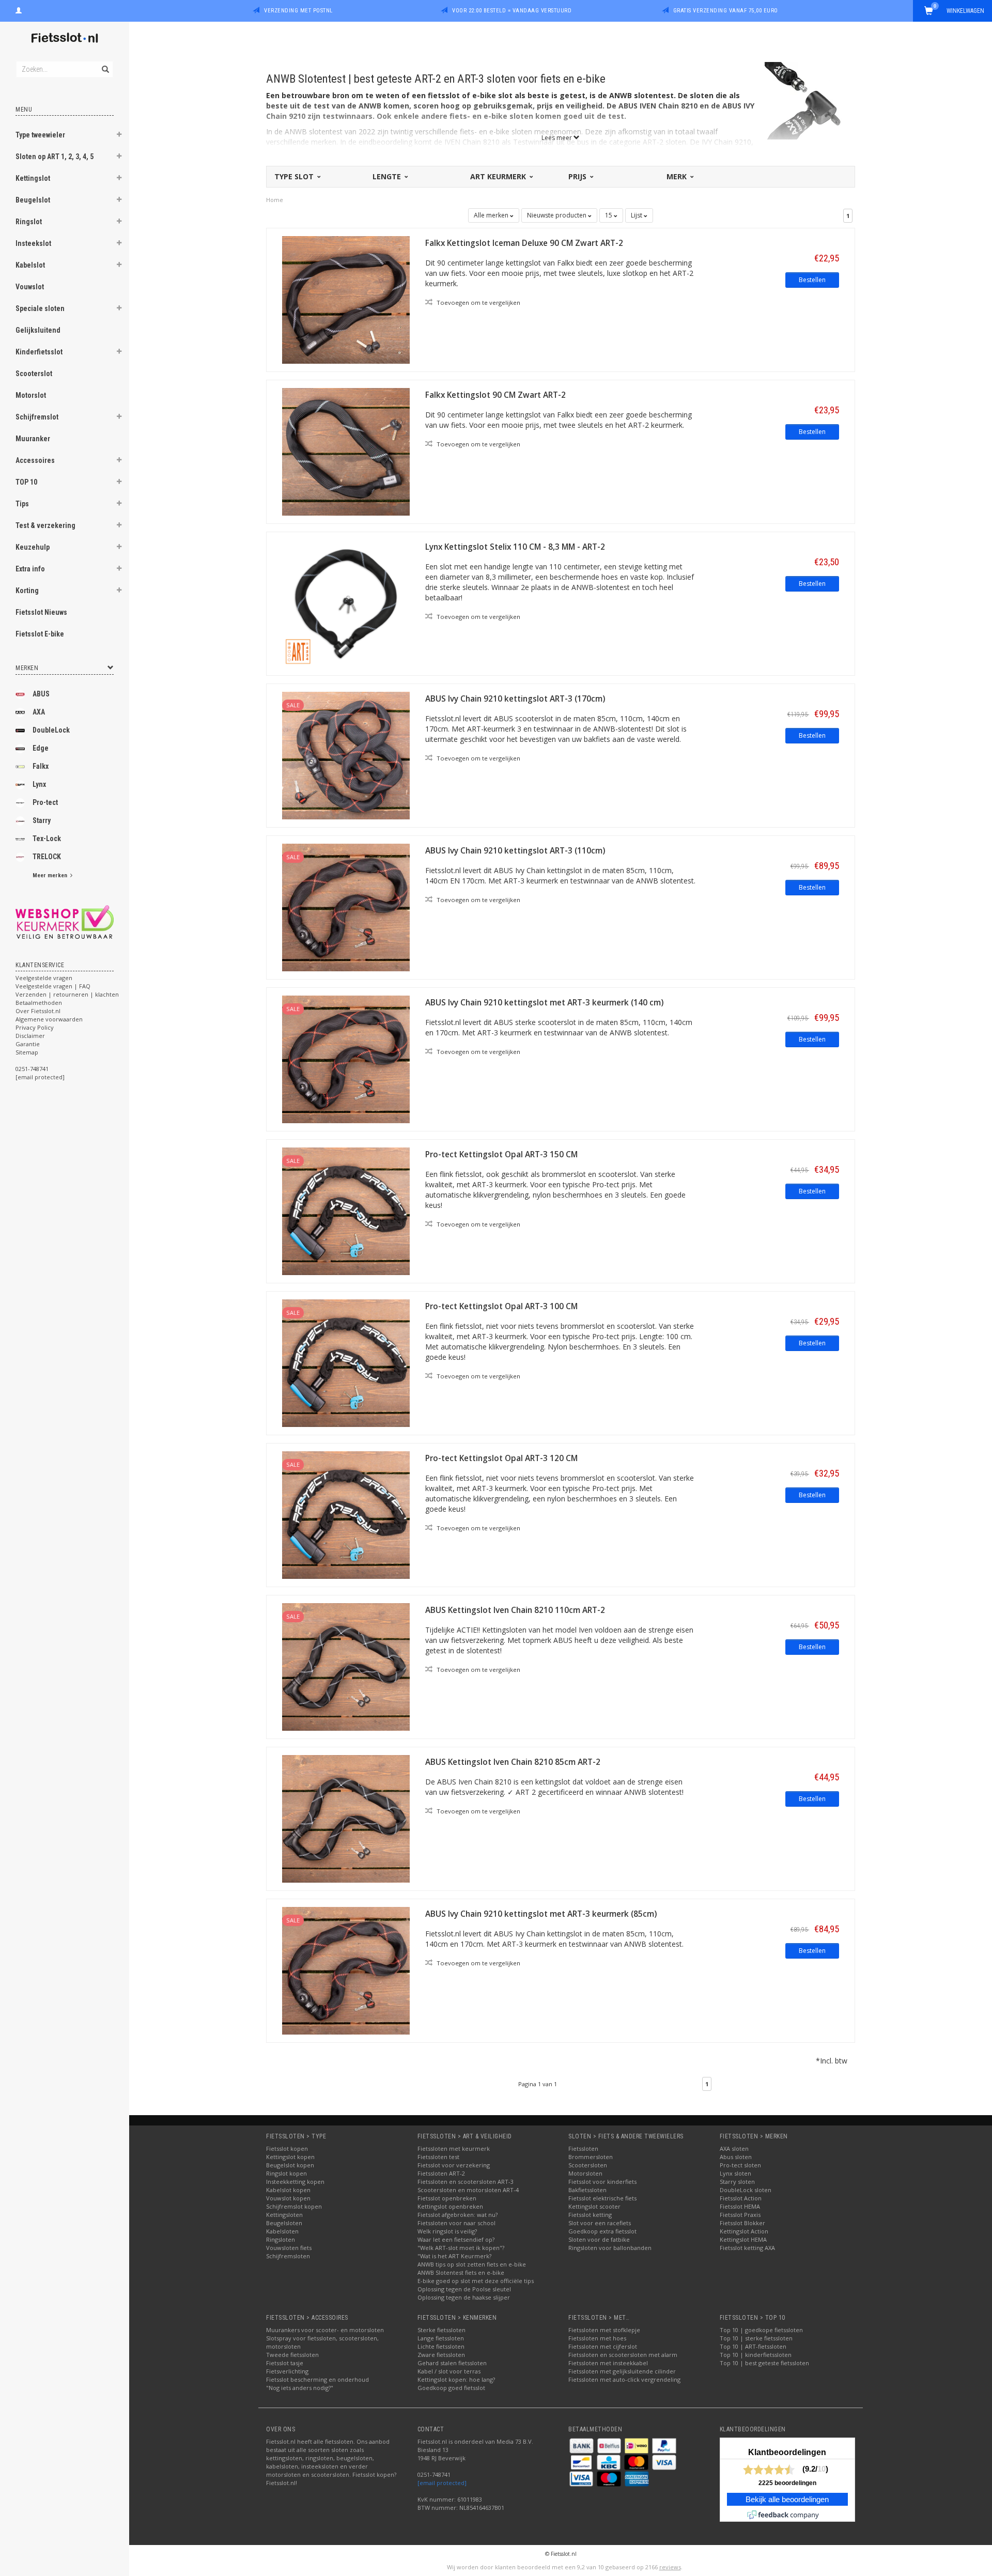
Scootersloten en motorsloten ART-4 (468, 2190)
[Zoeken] (105, 64)
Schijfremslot (37, 417)
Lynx (39, 784)
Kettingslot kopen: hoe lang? (456, 2379)
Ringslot (29, 222)
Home (275, 200)
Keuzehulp (33, 547)
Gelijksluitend (38, 330)
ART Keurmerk (499, 176)
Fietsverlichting (287, 2371)
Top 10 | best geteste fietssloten (764, 2363)
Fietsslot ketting (590, 2215)
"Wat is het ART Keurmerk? (454, 2256)
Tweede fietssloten (292, 2355)
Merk (678, 176)
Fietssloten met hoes (597, 2338)
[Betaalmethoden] (582, 2445)
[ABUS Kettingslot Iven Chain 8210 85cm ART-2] (346, 1818)
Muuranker (33, 439)
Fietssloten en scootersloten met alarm (623, 2355)
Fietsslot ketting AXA (747, 2248)
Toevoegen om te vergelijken (478, 302)
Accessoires (35, 460)
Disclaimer (30, 1036)
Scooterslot (34, 374)
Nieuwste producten (557, 215)
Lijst (637, 215)
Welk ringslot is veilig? (447, 2231)
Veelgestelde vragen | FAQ (53, 986)
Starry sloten (737, 2182)
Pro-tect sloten (740, 2165)
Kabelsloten (282, 2231)
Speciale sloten (40, 308)
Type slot (295, 176)
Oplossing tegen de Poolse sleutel (464, 2289)
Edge (41, 748)
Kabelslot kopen (288, 2190)
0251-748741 (32, 1069)
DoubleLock (51, 730)
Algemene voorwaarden (49, 1019)
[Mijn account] (19, 9)
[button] (119, 136)
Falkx (41, 766)
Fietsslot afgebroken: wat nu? (458, 2215)
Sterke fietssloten (441, 2330)
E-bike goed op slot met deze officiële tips (476, 2281)
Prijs (578, 176)
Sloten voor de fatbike (599, 2239)
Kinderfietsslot (39, 352)
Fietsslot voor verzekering (454, 2165)
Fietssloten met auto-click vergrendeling (624, 2379)
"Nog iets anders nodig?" (300, 2388)
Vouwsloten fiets (289, 2248)
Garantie (28, 1044)
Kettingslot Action (744, 2231)
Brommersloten (591, 2157)
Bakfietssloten (587, 2190)
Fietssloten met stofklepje (604, 2330)
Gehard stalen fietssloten (452, 2363)
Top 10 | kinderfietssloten (756, 2355)
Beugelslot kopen (290, 2165)
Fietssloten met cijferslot (603, 2346)
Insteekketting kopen (295, 2182)
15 (609, 215)
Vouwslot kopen (288, 2198)
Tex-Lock (47, 839)
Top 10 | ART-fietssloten (753, 2346)
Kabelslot (30, 265)
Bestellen (812, 280)
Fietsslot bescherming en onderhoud (317, 2379)
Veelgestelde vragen (44, 978)
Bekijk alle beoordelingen (787, 2500)
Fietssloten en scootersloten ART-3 (466, 2182)
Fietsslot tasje (285, 2363)
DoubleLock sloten (746, 2190)
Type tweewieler (40, 135)
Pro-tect (45, 802)
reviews (670, 2567)
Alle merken (492, 215)
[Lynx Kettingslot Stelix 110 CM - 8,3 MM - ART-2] (346, 603)
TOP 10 (26, 482)
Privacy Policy (35, 1027)
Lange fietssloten (441, 2338)
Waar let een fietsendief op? (456, 2239)
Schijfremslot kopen (294, 2206)
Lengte (388, 176)
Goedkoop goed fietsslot (451, 2388)
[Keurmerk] (65, 922)
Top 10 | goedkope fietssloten (761, 2330)
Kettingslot (33, 178)
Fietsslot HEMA (740, 2206)
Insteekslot (33, 243)
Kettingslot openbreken (450, 2206)
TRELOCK (47, 857)
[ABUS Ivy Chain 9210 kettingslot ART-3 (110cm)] (346, 906)
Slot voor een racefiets (600, 2223)
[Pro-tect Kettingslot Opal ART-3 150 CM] (346, 1210)
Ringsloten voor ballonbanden (610, 2248)
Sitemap (27, 1052)
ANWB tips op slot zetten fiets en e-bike (472, 2264)
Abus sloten (736, 2157)
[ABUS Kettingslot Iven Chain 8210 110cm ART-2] (346, 1666)
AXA (39, 712)
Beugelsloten (284, 2223)
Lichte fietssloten (441, 2346)
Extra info (30, 569)
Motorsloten (585, 2173)
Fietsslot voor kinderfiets (602, 2182)
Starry (42, 820)
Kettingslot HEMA (743, 2239)
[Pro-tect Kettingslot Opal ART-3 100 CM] (346, 1362)
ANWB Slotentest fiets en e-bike (461, 2272)
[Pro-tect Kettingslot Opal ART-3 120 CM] (346, 1514)
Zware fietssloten (441, 2355)
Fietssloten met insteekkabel (608, 2363)
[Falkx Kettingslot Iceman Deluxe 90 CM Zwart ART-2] (346, 299)
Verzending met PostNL (298, 11)
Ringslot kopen (286, 2173)
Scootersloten (588, 2165)
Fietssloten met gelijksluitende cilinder (622, 2371)
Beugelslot (33, 200)
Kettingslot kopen (290, 2157)
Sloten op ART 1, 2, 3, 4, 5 (55, 157)
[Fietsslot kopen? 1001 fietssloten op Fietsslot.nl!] (65, 38)
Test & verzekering (45, 525)
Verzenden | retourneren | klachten (67, 994)
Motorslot (31, 395)
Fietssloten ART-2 (441, 2173)
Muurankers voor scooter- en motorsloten (325, 2330)
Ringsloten (281, 2239)
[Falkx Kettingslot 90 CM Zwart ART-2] (346, 451)
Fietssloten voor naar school (456, 2223)
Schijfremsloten (288, 2256)
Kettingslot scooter (594, 2206)
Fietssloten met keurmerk (454, 2148)
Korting (27, 591)
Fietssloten (583, 2148)
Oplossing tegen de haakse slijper (464, 2297)
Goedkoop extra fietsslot (602, 2231)
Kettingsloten (284, 2215)
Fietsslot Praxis (740, 2215)
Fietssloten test (438, 2157)
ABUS (41, 694)
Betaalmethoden (39, 1003)
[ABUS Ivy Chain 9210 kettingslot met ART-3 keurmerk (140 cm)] (346, 1058)
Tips (22, 504)
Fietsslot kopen (287, 2148)
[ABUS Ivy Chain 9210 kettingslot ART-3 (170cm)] (346, 755)
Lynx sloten (735, 2173)
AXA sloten (734, 2148)
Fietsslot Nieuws (41, 612)
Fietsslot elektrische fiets (602, 2198)
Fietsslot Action (741, 2198)
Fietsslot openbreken (447, 2198)
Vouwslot (30, 287)
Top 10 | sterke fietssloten (756, 2338)
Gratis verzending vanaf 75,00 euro (726, 11)
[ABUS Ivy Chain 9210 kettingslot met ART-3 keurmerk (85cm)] (346, 1970)
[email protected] (442, 2483)
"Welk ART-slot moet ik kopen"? (461, 2248)
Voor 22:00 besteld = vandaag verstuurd (512, 11)
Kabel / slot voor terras (449, 2371)
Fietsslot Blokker (742, 2223)
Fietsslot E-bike (40, 634)
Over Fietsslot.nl (38, 1011)
